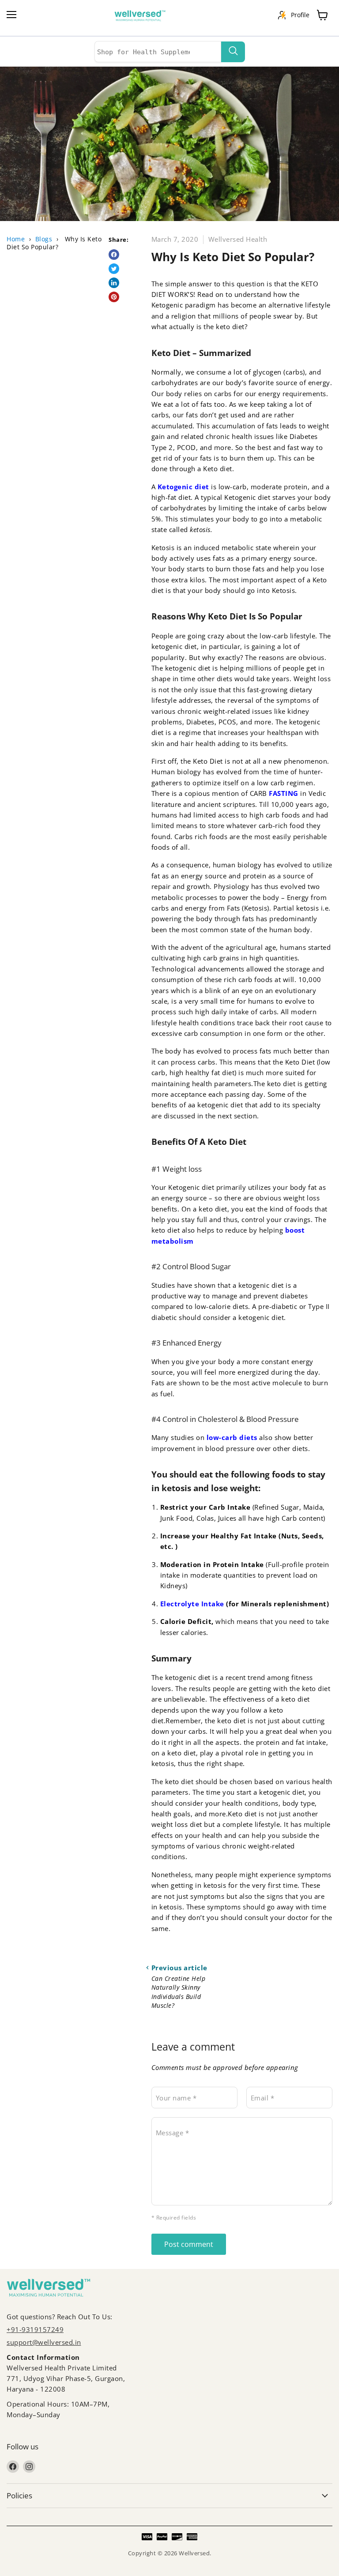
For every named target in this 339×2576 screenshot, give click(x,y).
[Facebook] (13, 2467)
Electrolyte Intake (192, 1604)
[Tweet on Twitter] (114, 269)
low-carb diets (233, 1437)
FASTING (284, 793)
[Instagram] (29, 2467)
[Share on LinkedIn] (114, 283)
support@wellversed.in (44, 2342)
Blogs (44, 239)
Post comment (189, 2244)
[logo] (144, 16)
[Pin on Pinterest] (114, 297)
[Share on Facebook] (114, 255)
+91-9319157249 (35, 2329)
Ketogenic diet (182, 487)
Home (16, 239)
